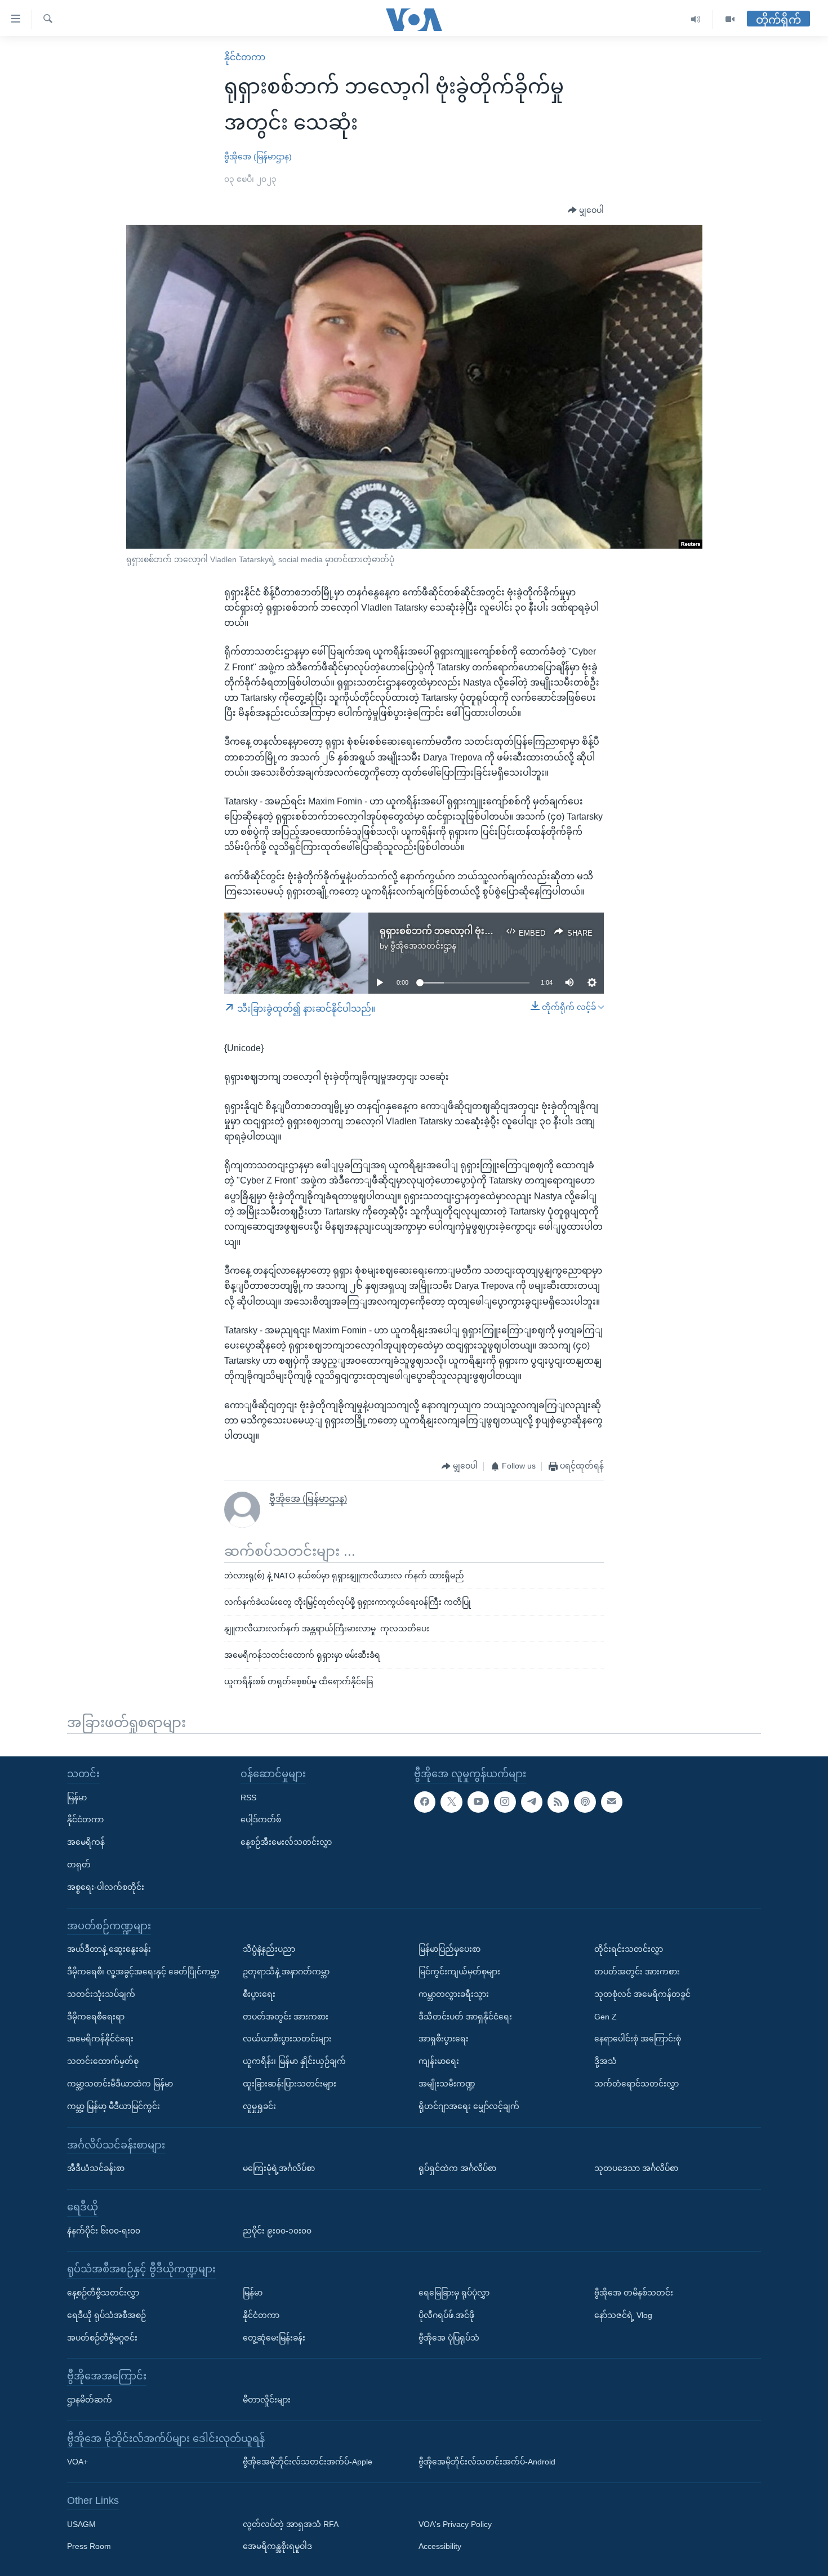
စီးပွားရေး (259, 1994)
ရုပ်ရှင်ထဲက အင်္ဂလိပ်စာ (457, 2168)
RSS (248, 1797)
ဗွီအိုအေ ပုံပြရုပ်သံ (449, 2337)
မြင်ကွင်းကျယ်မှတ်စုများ (459, 1972)
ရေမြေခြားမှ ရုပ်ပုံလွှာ (454, 2293)
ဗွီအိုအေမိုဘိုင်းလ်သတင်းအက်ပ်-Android (487, 2462)
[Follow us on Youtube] (478, 1801)
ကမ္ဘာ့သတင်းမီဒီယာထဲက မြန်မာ (120, 2084)
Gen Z (606, 2016)
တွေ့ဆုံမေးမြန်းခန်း (274, 2337)
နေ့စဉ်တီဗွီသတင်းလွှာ (103, 2293)
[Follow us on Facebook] (425, 1801)
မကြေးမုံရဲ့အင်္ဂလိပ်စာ (279, 2168)
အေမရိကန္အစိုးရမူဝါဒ (277, 2546)
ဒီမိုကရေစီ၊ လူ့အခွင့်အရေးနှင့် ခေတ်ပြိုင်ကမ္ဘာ (143, 1972)
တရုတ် (79, 1865)
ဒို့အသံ (606, 2061)
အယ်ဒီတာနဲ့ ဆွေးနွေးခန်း (109, 1949)
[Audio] (696, 19)
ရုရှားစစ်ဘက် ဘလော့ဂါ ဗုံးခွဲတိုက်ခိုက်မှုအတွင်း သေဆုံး (487, 931)
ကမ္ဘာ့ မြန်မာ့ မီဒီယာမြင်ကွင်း (113, 2106)
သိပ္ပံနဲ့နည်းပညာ (269, 1949)
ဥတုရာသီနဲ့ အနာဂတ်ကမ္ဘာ (286, 1972)
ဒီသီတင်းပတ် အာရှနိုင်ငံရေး (465, 2016)
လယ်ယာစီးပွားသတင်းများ (287, 2039)
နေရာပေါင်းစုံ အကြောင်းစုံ (638, 2039)
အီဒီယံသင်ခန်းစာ (96, 2168)
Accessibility (440, 2546)
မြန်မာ (77, 1797)
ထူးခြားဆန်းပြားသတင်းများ (290, 2084)
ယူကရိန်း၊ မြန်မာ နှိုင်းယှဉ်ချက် (294, 2061)
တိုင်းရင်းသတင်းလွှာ (629, 1949)
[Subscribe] (612, 1801)
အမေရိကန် (86, 1842)
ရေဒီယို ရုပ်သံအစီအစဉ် (106, 2315)
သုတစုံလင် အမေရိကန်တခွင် (642, 1994)
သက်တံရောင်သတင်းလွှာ (636, 2084)
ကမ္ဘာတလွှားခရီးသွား (454, 1994)
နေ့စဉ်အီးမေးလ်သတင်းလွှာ (286, 1842)
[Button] (586, 211)
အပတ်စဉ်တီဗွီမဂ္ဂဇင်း (102, 2337)
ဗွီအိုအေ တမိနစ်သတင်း (634, 2293)
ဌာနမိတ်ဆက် (90, 2400)
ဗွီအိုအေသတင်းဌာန (423, 946)
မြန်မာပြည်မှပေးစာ (449, 1949)
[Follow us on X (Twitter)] (451, 1801)
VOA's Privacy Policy (455, 2524)
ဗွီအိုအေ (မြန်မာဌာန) (258, 157)
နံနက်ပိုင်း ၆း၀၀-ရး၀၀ (104, 2230)
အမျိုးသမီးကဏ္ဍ (447, 2084)
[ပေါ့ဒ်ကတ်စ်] (585, 1801)
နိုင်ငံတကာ (245, 57)
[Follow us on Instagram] (505, 1801)
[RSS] (558, 1801)
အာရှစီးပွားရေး (444, 2039)
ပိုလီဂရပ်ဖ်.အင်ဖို (446, 2315)
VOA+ (77, 2462)
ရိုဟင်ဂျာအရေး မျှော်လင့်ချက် (469, 2106)
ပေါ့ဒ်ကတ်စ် (261, 1819)
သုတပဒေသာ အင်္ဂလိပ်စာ (636, 2168)
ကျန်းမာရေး (439, 2061)
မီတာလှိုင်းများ (267, 2400)
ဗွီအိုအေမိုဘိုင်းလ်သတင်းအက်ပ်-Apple (308, 2462)
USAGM (81, 2524)
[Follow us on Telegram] (532, 1801)
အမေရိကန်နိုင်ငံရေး (100, 2039)
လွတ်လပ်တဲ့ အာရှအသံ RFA (291, 2524)
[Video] (730, 19)
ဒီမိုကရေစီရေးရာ (96, 2016)
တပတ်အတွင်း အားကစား (286, 2016)
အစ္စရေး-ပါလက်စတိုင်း (106, 1887)
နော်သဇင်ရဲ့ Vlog (623, 2315)
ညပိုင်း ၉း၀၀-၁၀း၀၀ (277, 2230)
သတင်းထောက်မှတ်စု (103, 2061)
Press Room (89, 2546)
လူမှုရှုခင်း (259, 2106)
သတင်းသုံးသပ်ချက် (101, 1994)
